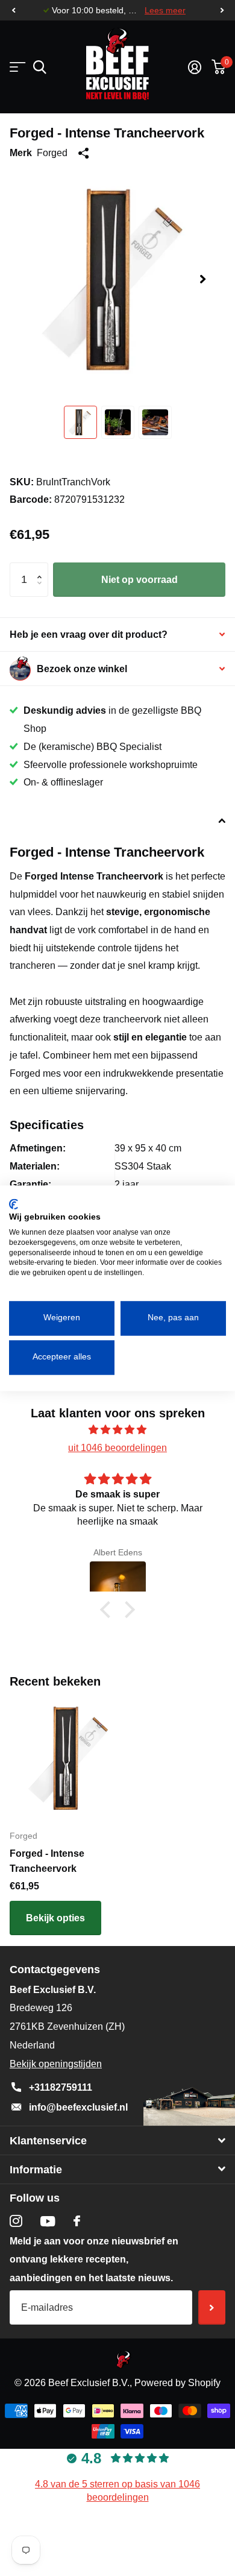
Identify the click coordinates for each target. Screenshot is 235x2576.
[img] (117, 1430)
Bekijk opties (55, 1918)
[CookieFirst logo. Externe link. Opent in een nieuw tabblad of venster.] (14, 1204)
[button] (13, 11)
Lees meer (165, 11)
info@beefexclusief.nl (78, 2107)
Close (117, 2140)
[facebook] (77, 2221)
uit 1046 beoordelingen (117, 1448)
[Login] (194, 67)
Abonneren (212, 2307)
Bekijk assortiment (17, 67)
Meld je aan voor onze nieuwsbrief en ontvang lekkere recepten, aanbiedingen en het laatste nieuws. (94, 2260)
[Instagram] (16, 2221)
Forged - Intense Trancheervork (47, 1861)
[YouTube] (48, 2221)
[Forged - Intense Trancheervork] (71, 1758)
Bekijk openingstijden (56, 2064)
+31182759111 (61, 2087)
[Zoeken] (39, 67)
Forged (52, 153)
